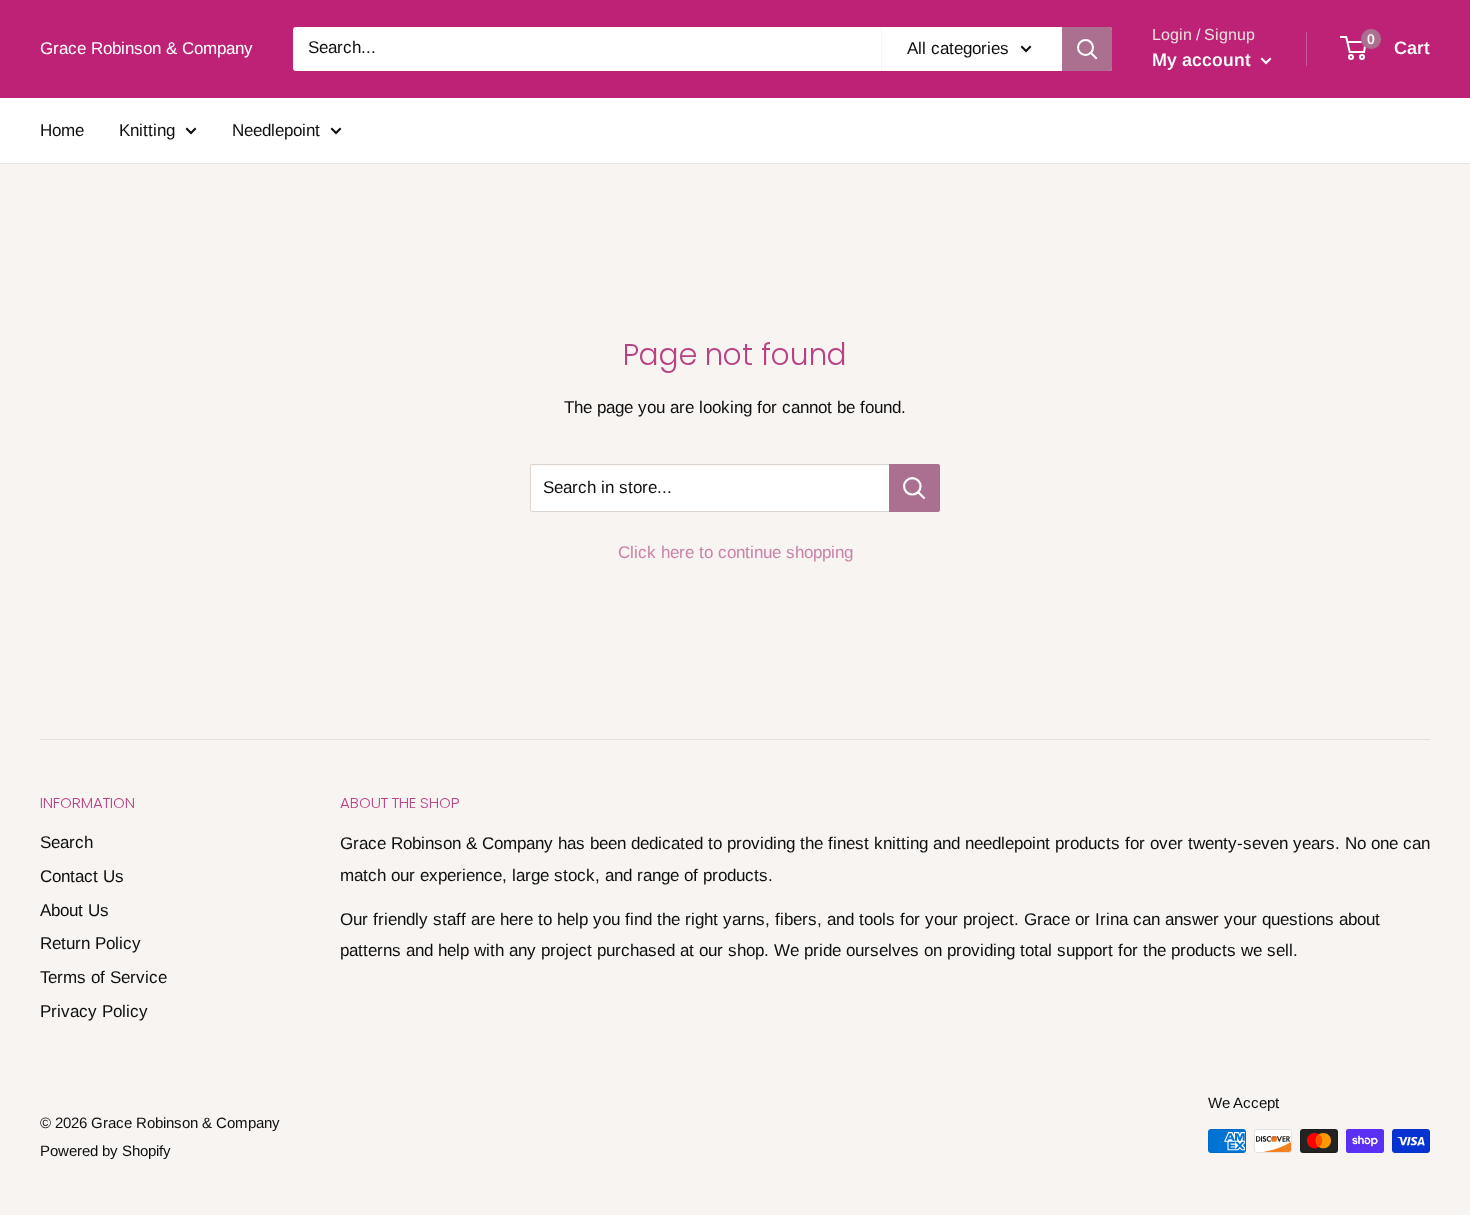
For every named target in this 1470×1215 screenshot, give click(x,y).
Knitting (147, 130)
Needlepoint (276, 130)
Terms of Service (103, 977)
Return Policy (90, 943)
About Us (74, 910)
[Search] (1087, 49)
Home (62, 130)
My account (1204, 60)
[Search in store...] (914, 488)
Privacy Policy (94, 1011)
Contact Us (82, 876)
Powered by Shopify (105, 1150)
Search (66, 842)
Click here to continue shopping (735, 552)
